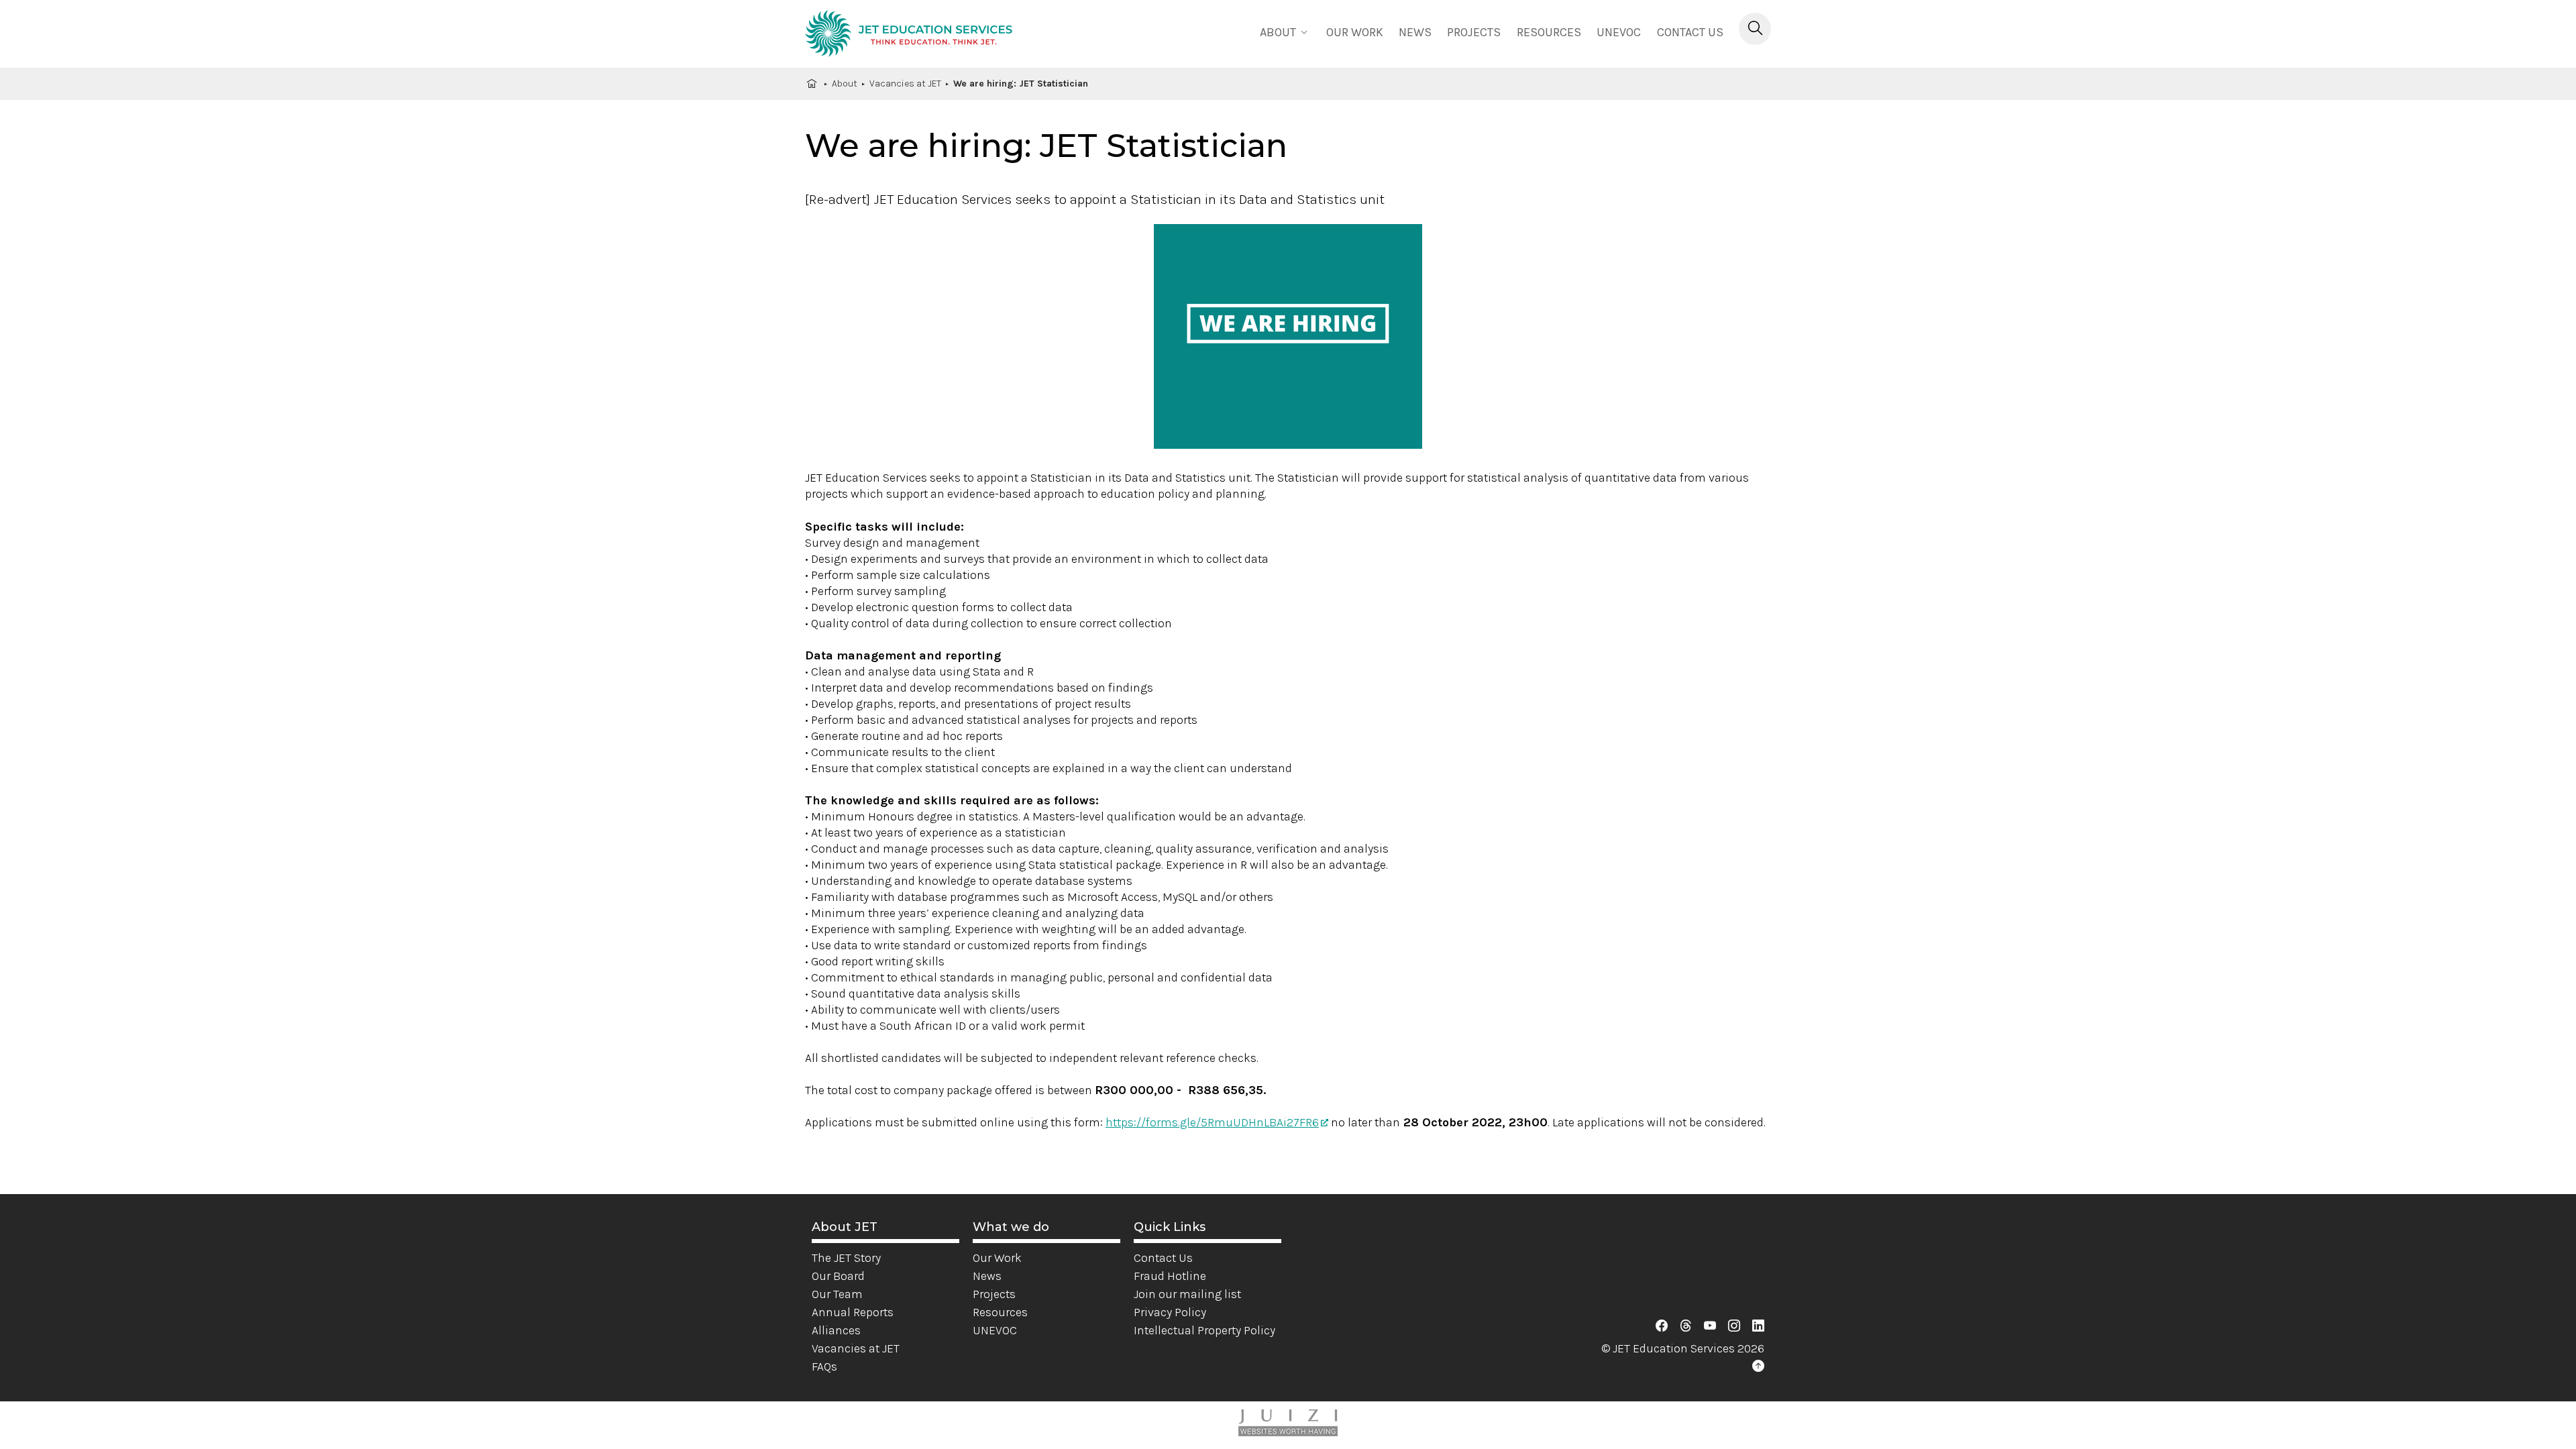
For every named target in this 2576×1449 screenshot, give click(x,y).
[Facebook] (1662, 1326)
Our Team (837, 1294)
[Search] (1755, 29)
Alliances (836, 1330)
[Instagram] (1734, 1326)
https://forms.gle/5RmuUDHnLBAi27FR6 (1212, 1122)
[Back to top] (1758, 1366)
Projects (1474, 32)
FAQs (824, 1366)
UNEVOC (1619, 32)
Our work (1355, 32)
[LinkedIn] (1758, 1326)
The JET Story (846, 1258)
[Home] (909, 36)
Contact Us (1690, 32)
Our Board (838, 1276)
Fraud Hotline (1170, 1276)
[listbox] (1285, 31)
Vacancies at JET (905, 84)
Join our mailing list (1187, 1294)
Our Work (997, 1258)
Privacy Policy (1170, 1312)
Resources (1549, 32)
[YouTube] (1710, 1326)
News (1415, 32)
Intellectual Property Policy (1204, 1330)
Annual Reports (853, 1312)
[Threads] (1686, 1326)
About (845, 84)
